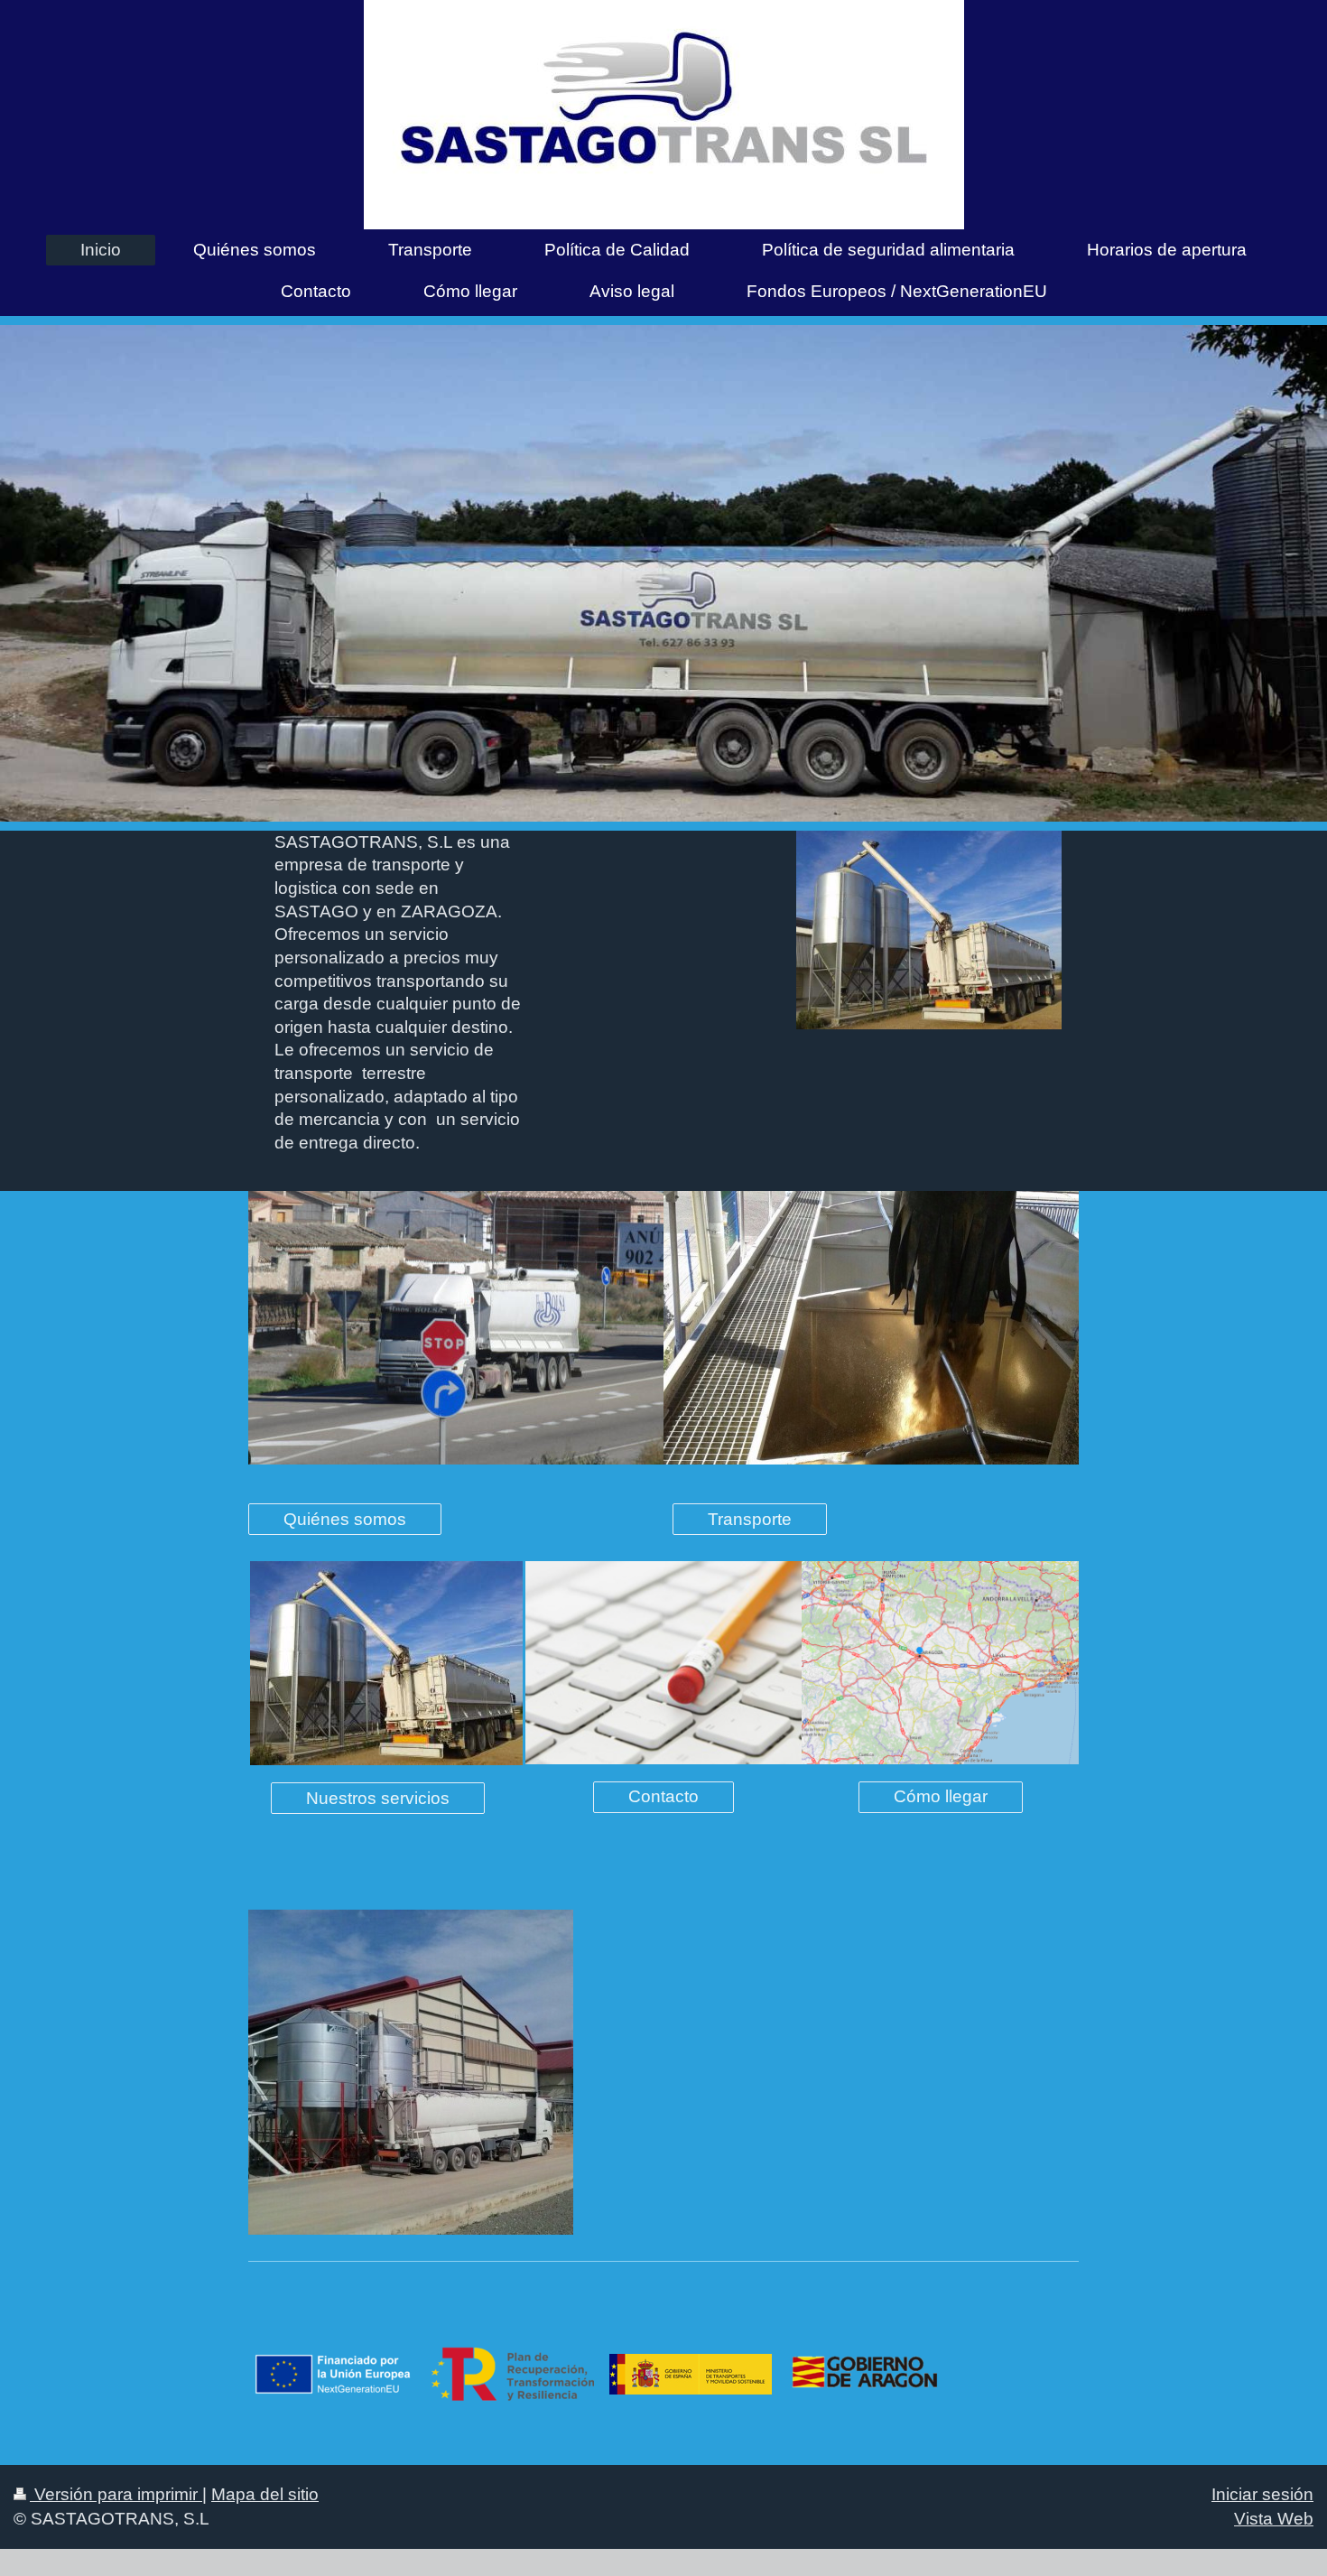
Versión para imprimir (116, 2494)
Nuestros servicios (378, 1798)
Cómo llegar (941, 1796)
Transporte (750, 1519)
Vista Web (1274, 2519)
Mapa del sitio (265, 2494)
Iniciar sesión (1262, 2494)
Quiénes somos (345, 1519)
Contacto (663, 1796)
